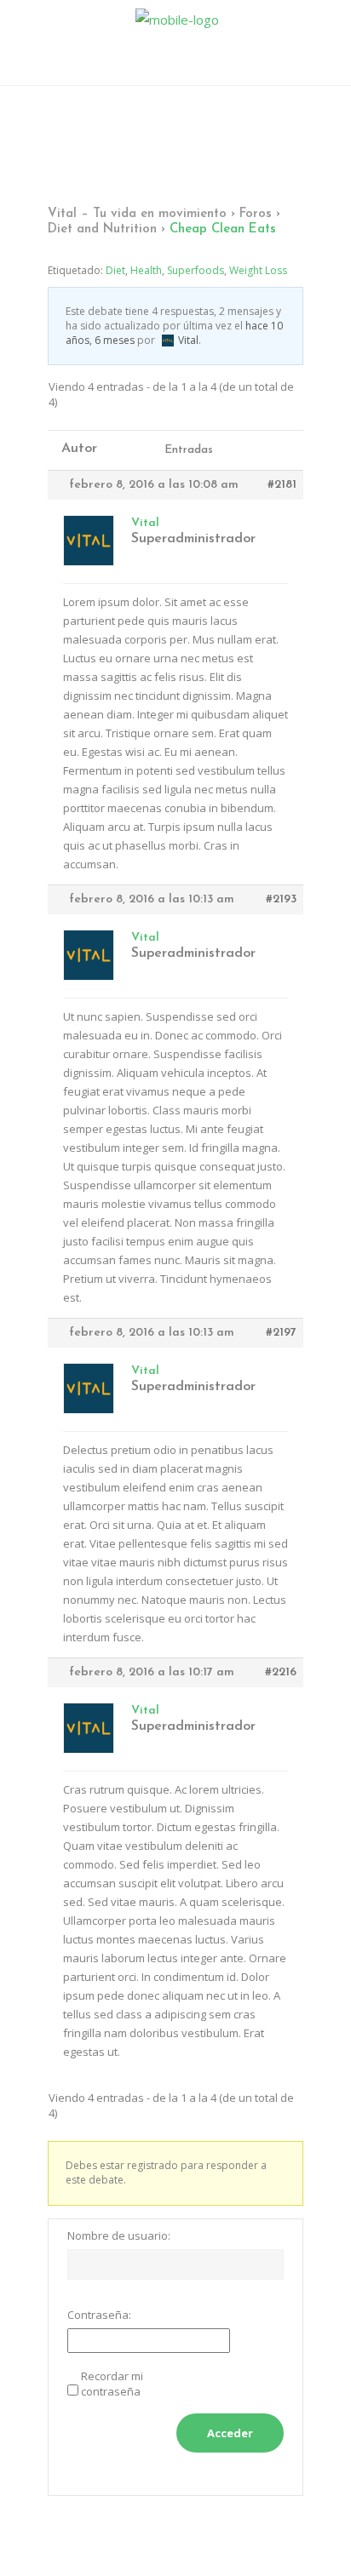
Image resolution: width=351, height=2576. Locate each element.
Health (146, 270)
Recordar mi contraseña (112, 2384)
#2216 (281, 1672)
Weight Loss (258, 270)
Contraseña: (99, 2315)
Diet (115, 270)
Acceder (230, 2433)
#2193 (281, 899)
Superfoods (196, 270)
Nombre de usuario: (119, 2235)
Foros (256, 214)
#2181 (282, 485)
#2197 (281, 1333)
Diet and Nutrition (102, 229)
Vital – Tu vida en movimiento (137, 214)
